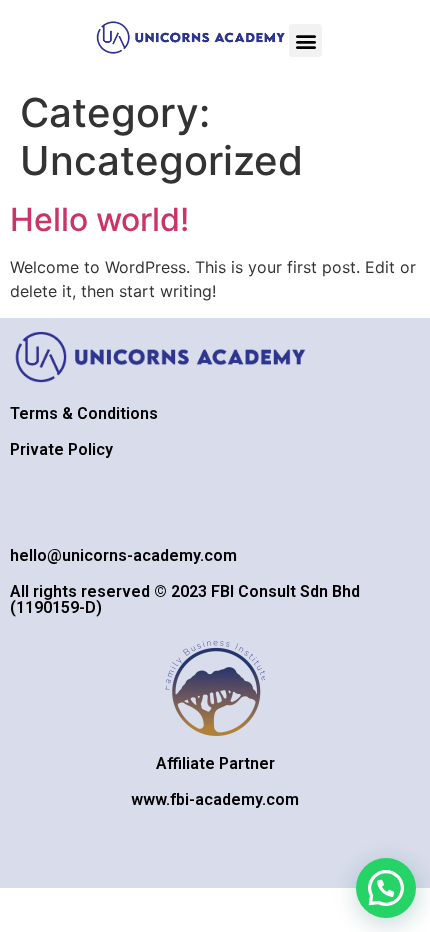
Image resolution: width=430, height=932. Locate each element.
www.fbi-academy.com (215, 799)
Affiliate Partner (215, 763)
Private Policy (61, 449)
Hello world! (99, 219)
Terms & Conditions (84, 413)
